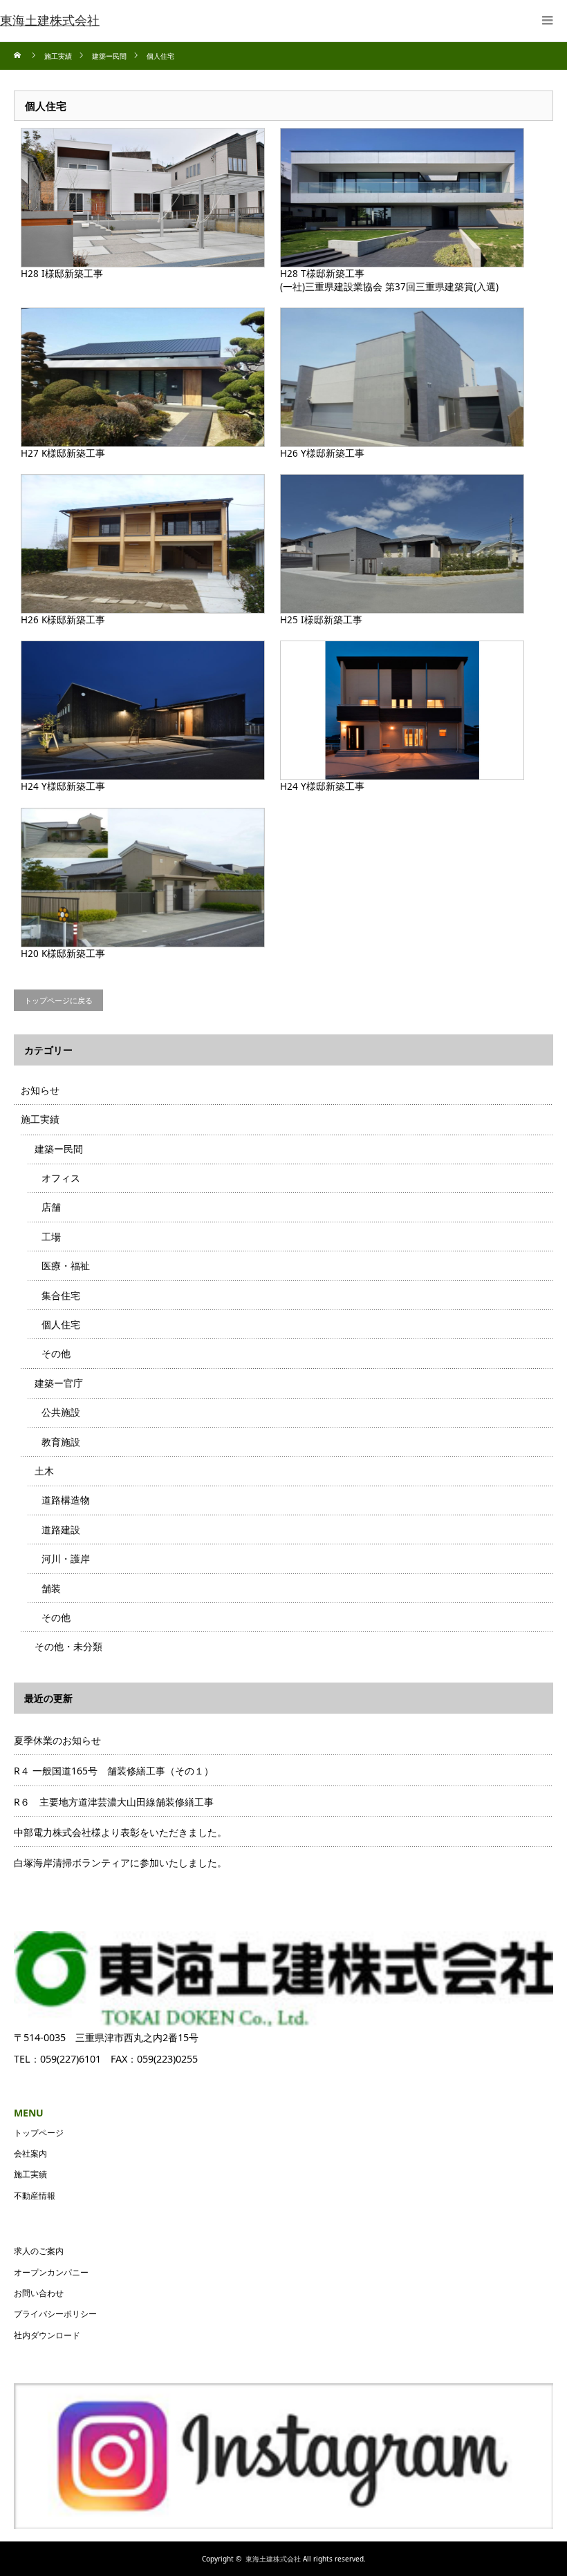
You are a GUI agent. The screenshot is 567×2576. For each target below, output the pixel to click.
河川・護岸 (66, 1559)
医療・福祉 (66, 1266)
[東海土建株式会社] (50, 21)
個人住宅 (61, 1324)
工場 (51, 1237)
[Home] (19, 56)
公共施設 (61, 1412)
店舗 (51, 1207)
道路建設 (61, 1529)
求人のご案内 (39, 2251)
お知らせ (40, 1090)
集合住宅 (61, 1295)
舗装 (51, 1588)
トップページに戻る (58, 1000)
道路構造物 (66, 1500)
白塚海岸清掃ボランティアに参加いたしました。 (120, 1863)
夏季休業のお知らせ (57, 1740)
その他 (56, 1353)
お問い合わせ (39, 2293)
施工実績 (40, 1119)
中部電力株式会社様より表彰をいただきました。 (120, 1832)
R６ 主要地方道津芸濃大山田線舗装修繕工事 (114, 1802)
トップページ (39, 2133)
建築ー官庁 (59, 1383)
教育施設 (61, 1442)
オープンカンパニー (51, 2272)
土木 (44, 1471)
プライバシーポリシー (55, 2314)
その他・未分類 (68, 1646)
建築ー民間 (59, 1149)
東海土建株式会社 (273, 2559)
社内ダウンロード (47, 2335)
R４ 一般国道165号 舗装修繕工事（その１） (114, 1771)
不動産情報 (35, 2196)
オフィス (61, 1178)
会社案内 (30, 2153)
